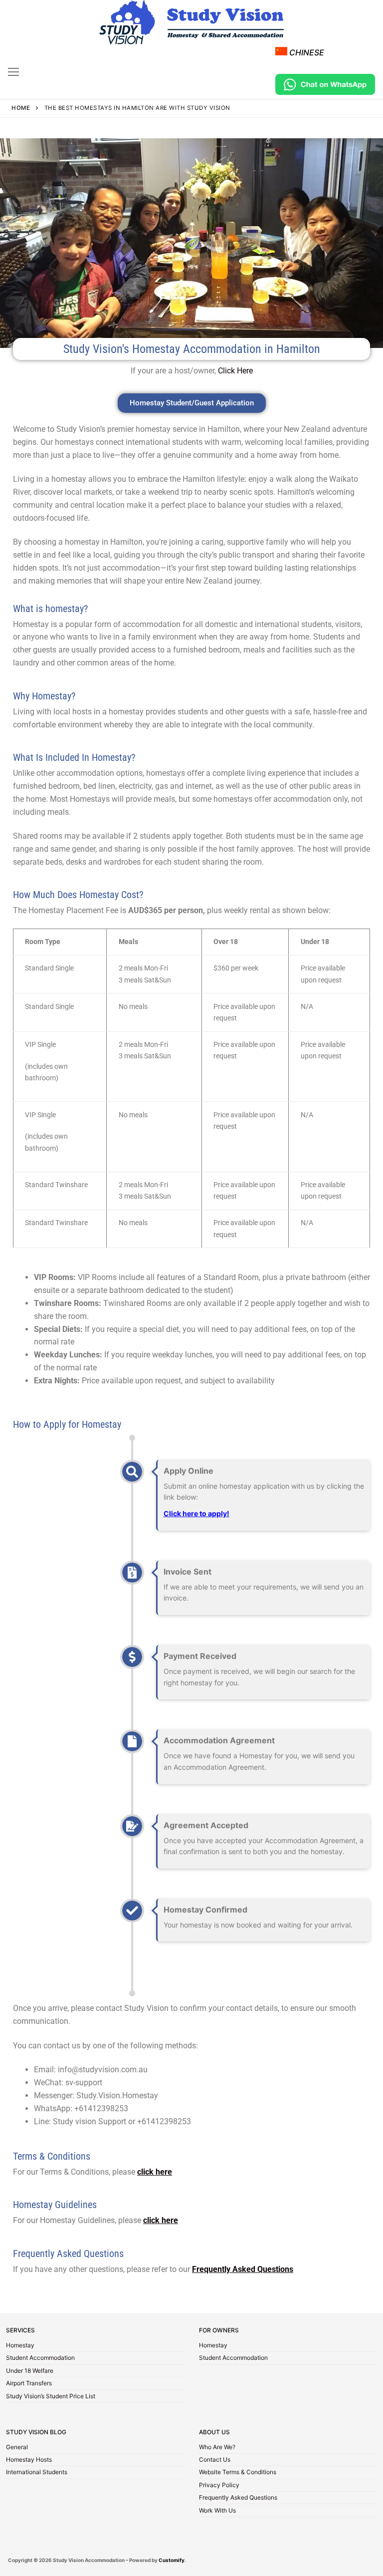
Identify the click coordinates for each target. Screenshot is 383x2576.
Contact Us (215, 2460)
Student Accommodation (40, 2358)
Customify (172, 2560)
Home (21, 108)
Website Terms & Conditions (238, 2473)
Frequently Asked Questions (238, 2498)
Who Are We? (217, 2448)
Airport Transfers (29, 2384)
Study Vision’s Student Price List (51, 2397)
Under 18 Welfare (30, 2371)
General (17, 2448)
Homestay (20, 2346)
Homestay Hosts (29, 2460)
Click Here (235, 371)
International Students (37, 2473)
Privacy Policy (219, 2486)
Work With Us (217, 2511)
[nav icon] (13, 72)
